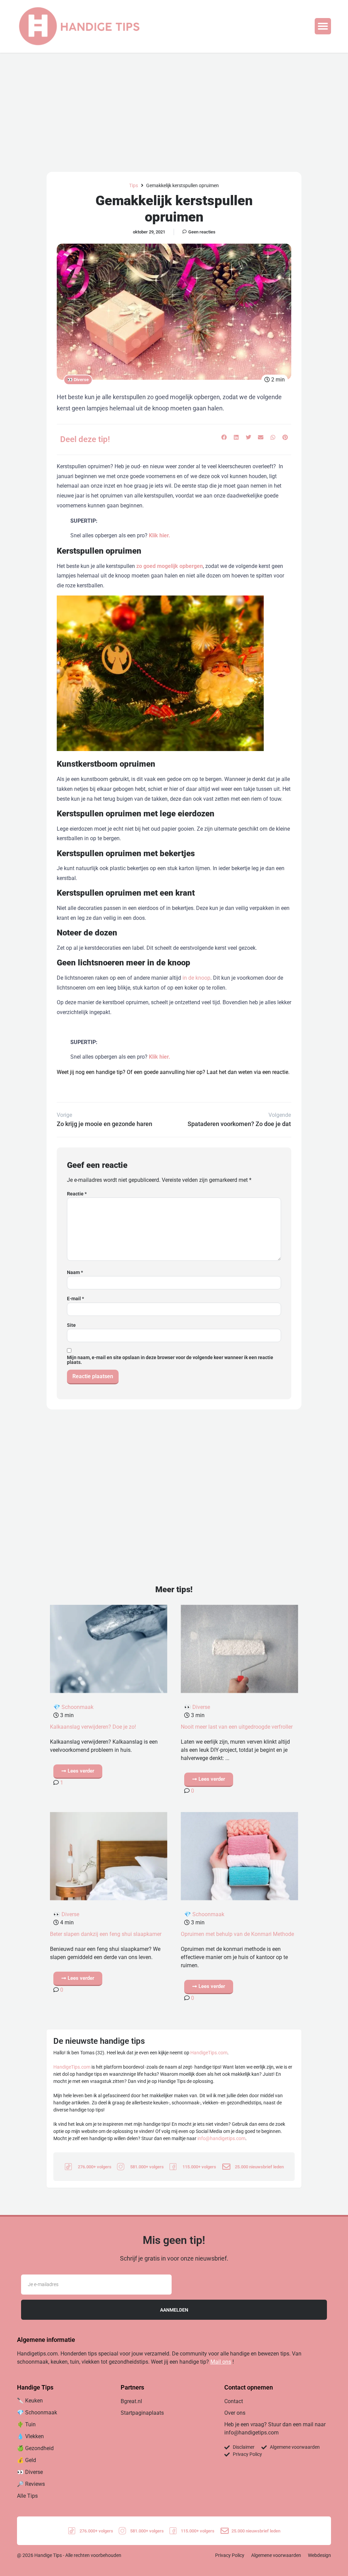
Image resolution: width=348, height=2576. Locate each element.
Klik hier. (160, 535)
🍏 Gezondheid (35, 2448)
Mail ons (221, 2362)
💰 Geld (27, 2460)
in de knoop (196, 978)
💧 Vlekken (30, 2436)
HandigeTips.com (209, 2053)
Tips (134, 185)
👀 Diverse (78, 380)
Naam (75, 1272)
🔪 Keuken (30, 2401)
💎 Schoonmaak (73, 1707)
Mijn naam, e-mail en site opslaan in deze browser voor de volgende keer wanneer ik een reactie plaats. (170, 1360)
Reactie (77, 1194)
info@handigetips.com (221, 2138)
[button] (323, 26)
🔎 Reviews (31, 2484)
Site (71, 1325)
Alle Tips (27, 2496)
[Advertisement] (174, 104)
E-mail (75, 1299)
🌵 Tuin (26, 2424)
